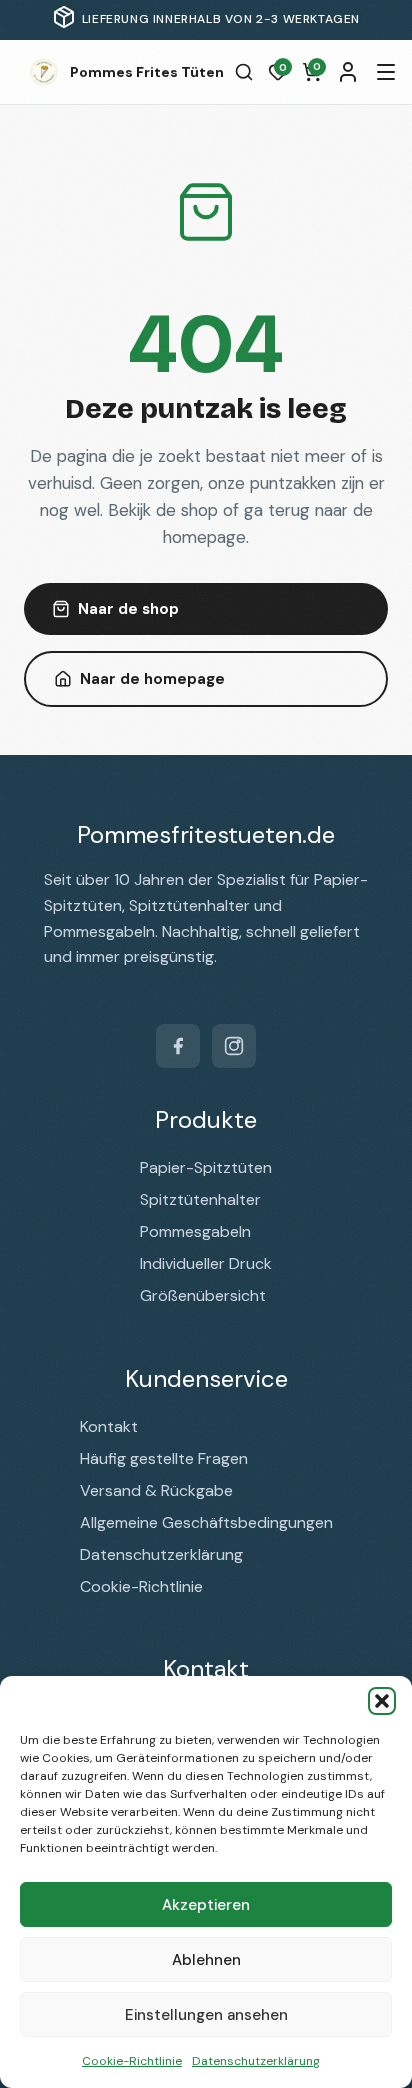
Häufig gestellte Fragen (164, 1458)
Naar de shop (128, 609)
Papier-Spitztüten (206, 1167)
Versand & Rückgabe (156, 1490)
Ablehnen (206, 1960)
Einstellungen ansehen (206, 2015)
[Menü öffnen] (386, 72)
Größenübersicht (203, 1295)
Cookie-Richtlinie (132, 2061)
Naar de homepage (152, 679)
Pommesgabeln (195, 1231)
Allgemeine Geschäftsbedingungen (206, 1522)
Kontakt (109, 1426)
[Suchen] (244, 72)
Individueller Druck (206, 1263)
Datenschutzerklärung (256, 2061)
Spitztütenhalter (200, 1199)
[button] (382, 1701)
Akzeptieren (206, 1905)
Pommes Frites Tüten (147, 72)
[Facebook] (178, 1046)
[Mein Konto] (348, 72)
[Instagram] (234, 1046)
